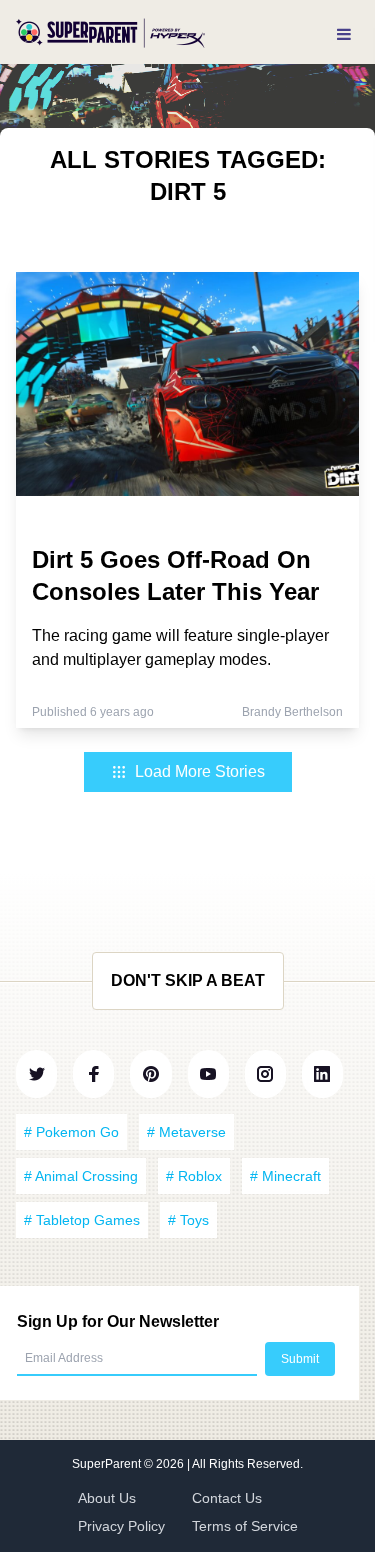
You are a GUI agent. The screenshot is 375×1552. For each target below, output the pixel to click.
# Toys (188, 1220)
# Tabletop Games (82, 1220)
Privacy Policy (121, 1526)
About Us (107, 1498)
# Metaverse (186, 1132)
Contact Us (227, 1498)
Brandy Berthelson (292, 712)
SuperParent (108, 1464)
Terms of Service (245, 1526)
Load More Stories (200, 771)
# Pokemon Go (71, 1132)
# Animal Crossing (81, 1176)
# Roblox (194, 1176)
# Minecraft (285, 1176)
